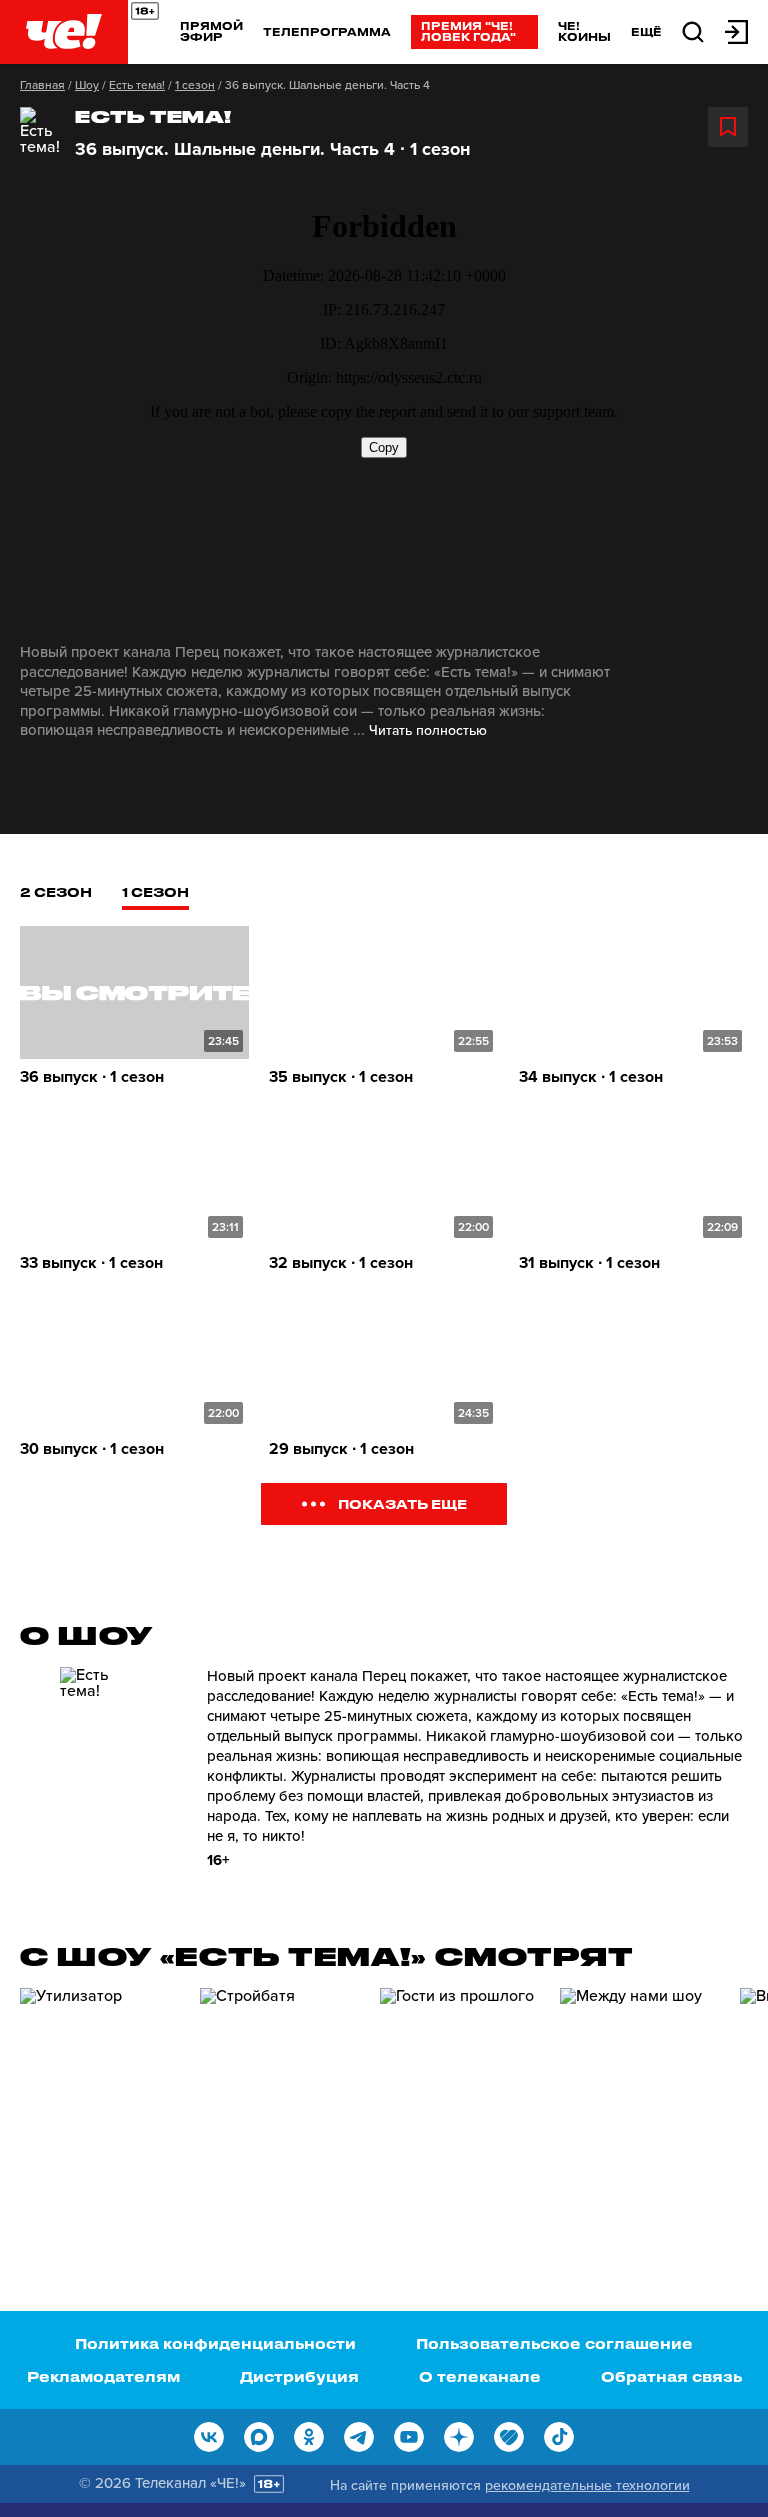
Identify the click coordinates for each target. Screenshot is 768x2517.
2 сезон (56, 891)
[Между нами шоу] (640, 2101)
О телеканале (480, 2376)
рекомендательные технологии (587, 2485)
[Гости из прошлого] (460, 2101)
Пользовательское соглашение (554, 2343)
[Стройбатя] (280, 2101)
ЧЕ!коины (584, 31)
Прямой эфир (211, 31)
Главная (42, 85)
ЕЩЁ (646, 32)
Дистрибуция (299, 2376)
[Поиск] (693, 30)
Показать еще (402, 1503)
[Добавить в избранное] (728, 127)
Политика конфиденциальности (215, 2343)
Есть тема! (137, 85)
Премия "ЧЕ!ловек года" (468, 31)
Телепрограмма (327, 31)
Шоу (87, 85)
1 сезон (195, 85)
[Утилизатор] (100, 2101)
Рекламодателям (103, 2376)
